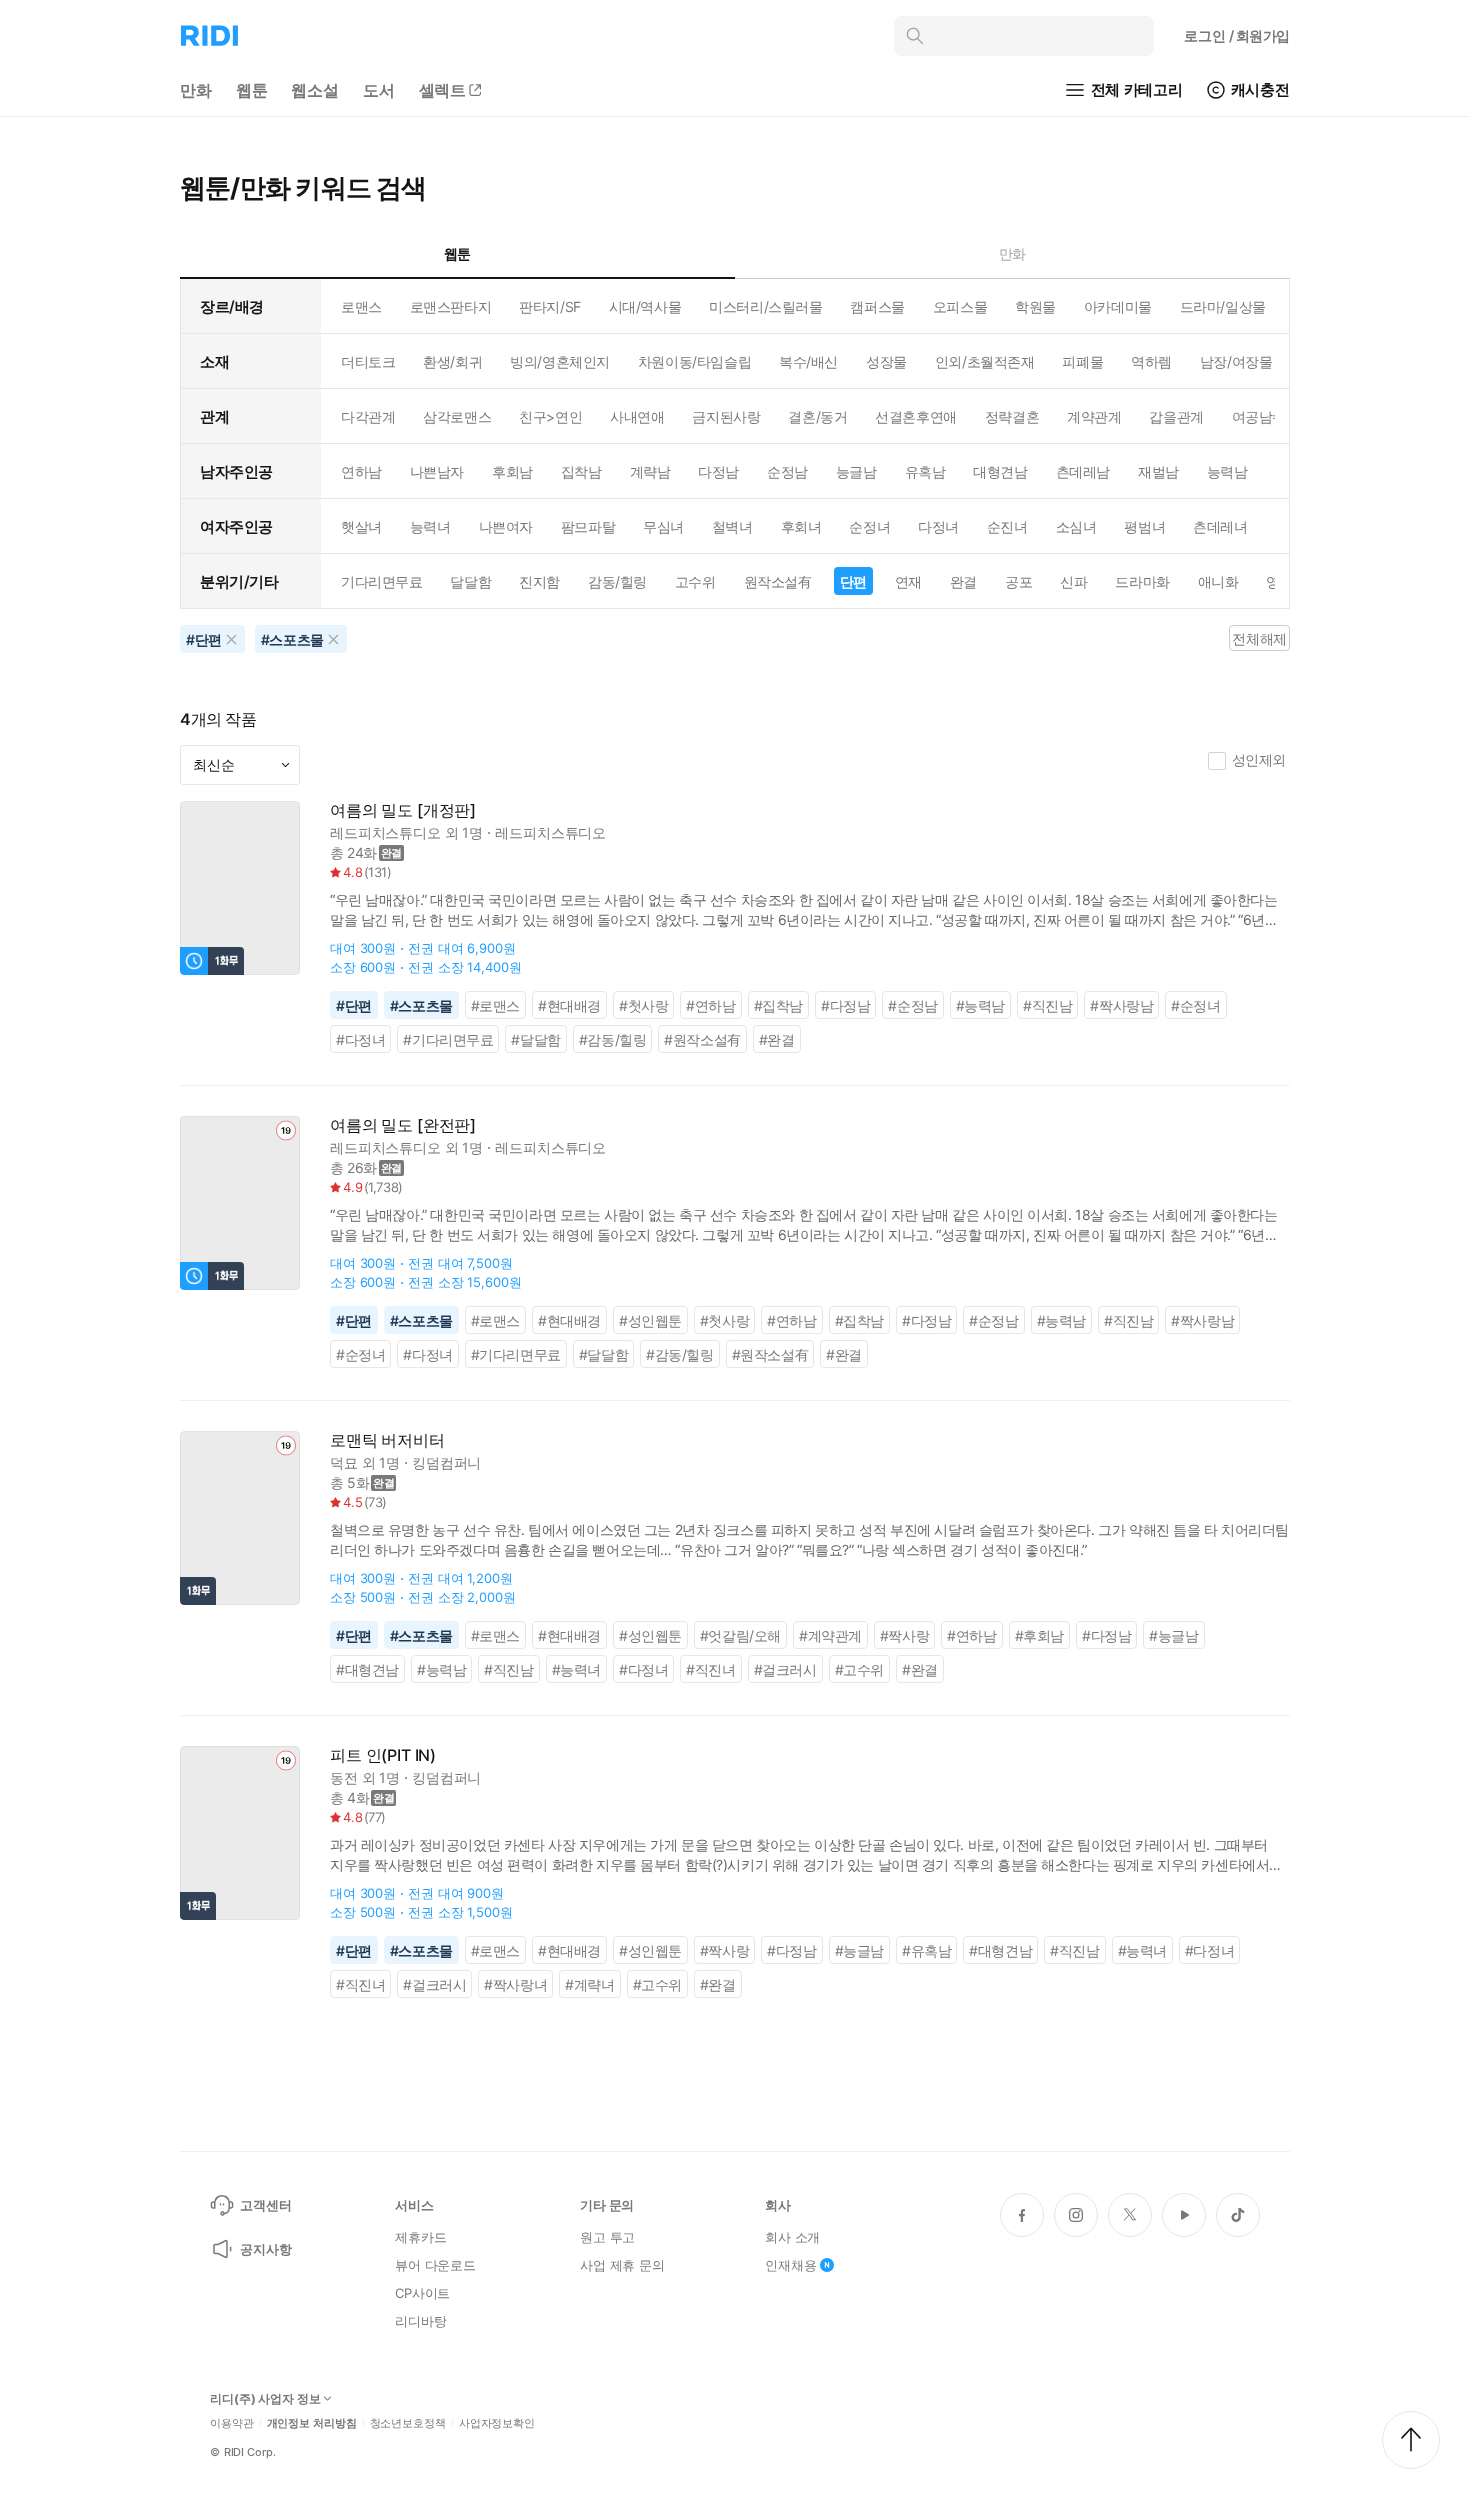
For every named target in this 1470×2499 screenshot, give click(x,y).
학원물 (1035, 306)
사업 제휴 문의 (622, 2265)
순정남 (787, 471)
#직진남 (1047, 1005)
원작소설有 (778, 581)
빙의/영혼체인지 (560, 361)
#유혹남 (926, 1950)
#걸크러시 (785, 1669)
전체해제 (1259, 638)
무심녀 (663, 526)
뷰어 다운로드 (435, 2265)
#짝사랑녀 (515, 1984)
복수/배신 (808, 361)
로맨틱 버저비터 (387, 1440)
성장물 (886, 361)
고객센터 (265, 2205)
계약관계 (1094, 416)
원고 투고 (607, 2237)
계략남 (650, 471)
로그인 (1237, 35)
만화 (196, 90)
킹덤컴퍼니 (446, 1462)
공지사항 (265, 2249)
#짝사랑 (904, 1635)
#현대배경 (569, 1005)
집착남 (581, 471)
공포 (1018, 581)
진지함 (539, 581)
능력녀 (430, 526)
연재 (908, 581)
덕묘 (344, 1462)
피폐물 (1082, 361)
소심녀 (1076, 526)
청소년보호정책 (408, 2423)
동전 (344, 1777)
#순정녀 (1195, 1005)
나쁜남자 (437, 471)
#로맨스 (495, 1005)
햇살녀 (361, 526)
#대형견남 (367, 1669)
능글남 (856, 471)
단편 (853, 581)
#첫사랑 (643, 1005)
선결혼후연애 (915, 416)
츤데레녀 (1220, 526)
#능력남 (980, 1005)
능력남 (1227, 471)
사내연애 (637, 416)
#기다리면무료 (448, 1039)
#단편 (354, 1005)
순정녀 (869, 526)
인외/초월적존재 (985, 361)
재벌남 (1158, 471)
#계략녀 (589, 1984)
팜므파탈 (588, 526)
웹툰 (252, 90)
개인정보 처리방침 (312, 2423)
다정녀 (938, 526)
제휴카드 (420, 2237)
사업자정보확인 (497, 2423)
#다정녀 (360, 1039)
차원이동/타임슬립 (694, 361)
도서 (379, 90)
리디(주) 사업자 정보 (265, 2399)
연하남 (361, 471)
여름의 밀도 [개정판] (403, 810)
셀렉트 (443, 90)
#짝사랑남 (1121, 1005)
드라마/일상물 (1223, 306)
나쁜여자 (506, 526)
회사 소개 (792, 2237)
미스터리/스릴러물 (765, 306)
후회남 (512, 471)
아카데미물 (1118, 306)
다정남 (718, 471)
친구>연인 (550, 416)
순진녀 (1007, 526)
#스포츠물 (421, 1005)
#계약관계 (830, 1635)
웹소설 (315, 90)
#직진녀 (710, 1669)
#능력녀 (576, 1669)
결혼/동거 (817, 416)
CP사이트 (422, 2293)
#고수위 (859, 1669)
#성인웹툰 (650, 1320)
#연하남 (710, 1005)
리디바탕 (420, 2321)
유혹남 (925, 471)
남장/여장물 (1236, 361)
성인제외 (1259, 759)
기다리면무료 (381, 581)
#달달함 (535, 1039)
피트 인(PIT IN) (383, 1755)
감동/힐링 (617, 581)
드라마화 (1142, 581)
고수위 (695, 581)
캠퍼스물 (877, 306)
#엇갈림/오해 (740, 1635)
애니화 (1218, 581)
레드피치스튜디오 (385, 832)
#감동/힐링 (613, 1039)
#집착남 (778, 1005)
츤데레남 (1083, 471)
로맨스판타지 (450, 306)
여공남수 (1259, 416)
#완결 (777, 1039)
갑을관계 (1176, 416)
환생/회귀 (452, 361)
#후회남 (1039, 1635)
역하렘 (1151, 361)
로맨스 (361, 306)
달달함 (470, 581)
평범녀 (1144, 526)
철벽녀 (732, 526)
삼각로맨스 (457, 416)
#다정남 (845, 1005)
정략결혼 (1012, 416)
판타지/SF (549, 306)
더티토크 (368, 361)
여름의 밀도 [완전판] (403, 1125)
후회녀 (801, 526)
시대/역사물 (645, 306)
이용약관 (232, 2423)
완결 (963, 581)
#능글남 (1173, 1635)
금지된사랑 (726, 416)
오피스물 (960, 306)
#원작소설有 (702, 1039)
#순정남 (912, 1005)
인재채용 (790, 2265)
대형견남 (1000, 471)
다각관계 (368, 416)
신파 (1073, 581)
